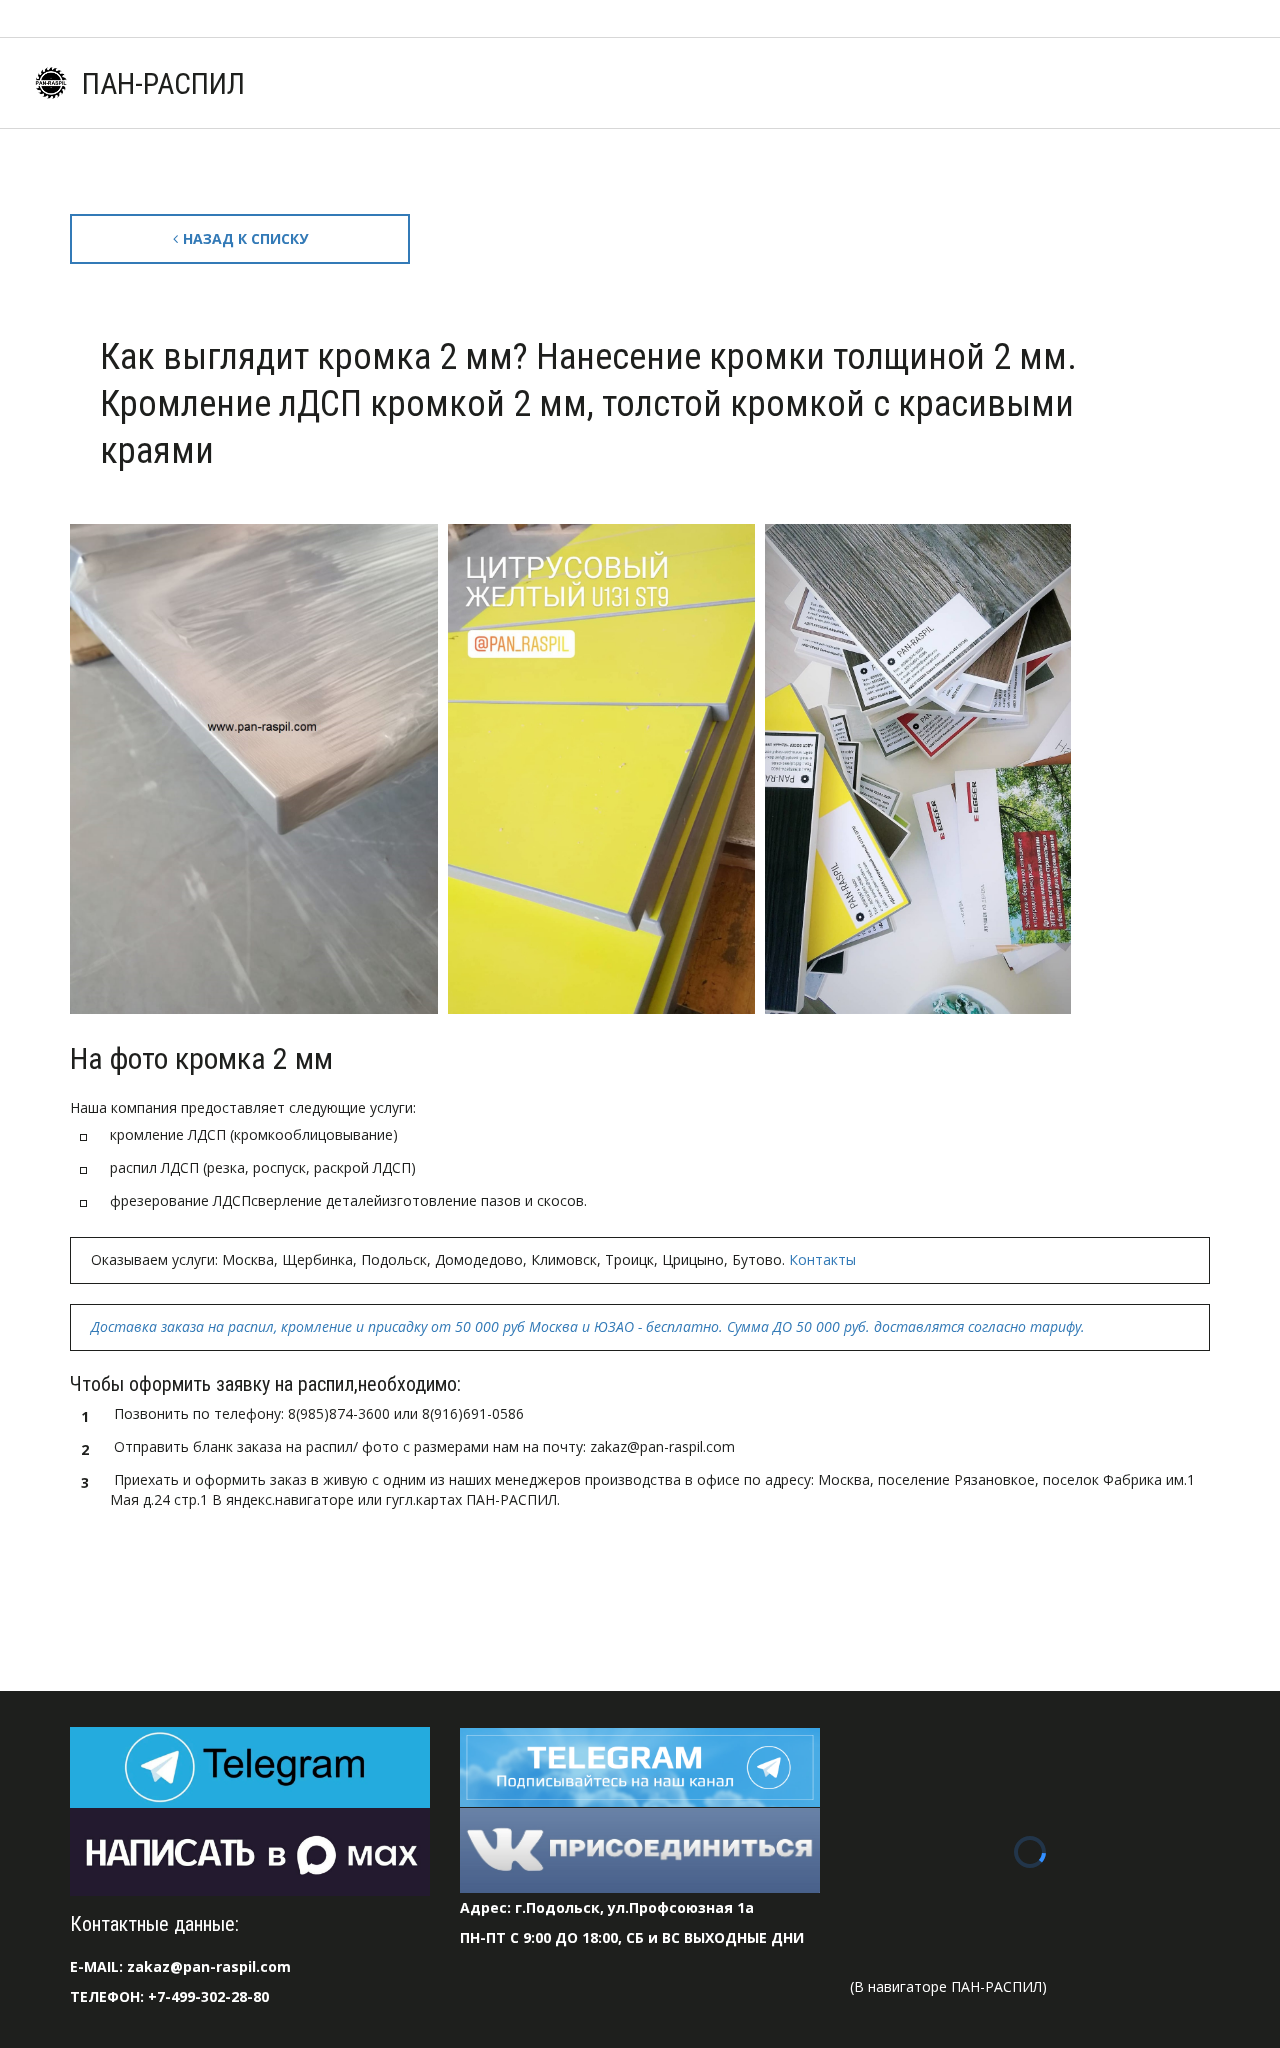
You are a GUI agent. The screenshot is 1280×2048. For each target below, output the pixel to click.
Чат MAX (263, 83)
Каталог (477, 83)
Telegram (371, 83)
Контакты (1048, 83)
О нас (701, 83)
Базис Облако (920, 83)
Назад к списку (245, 238)
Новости (796, 83)
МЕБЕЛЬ (1158, 83)
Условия (593, 83)
